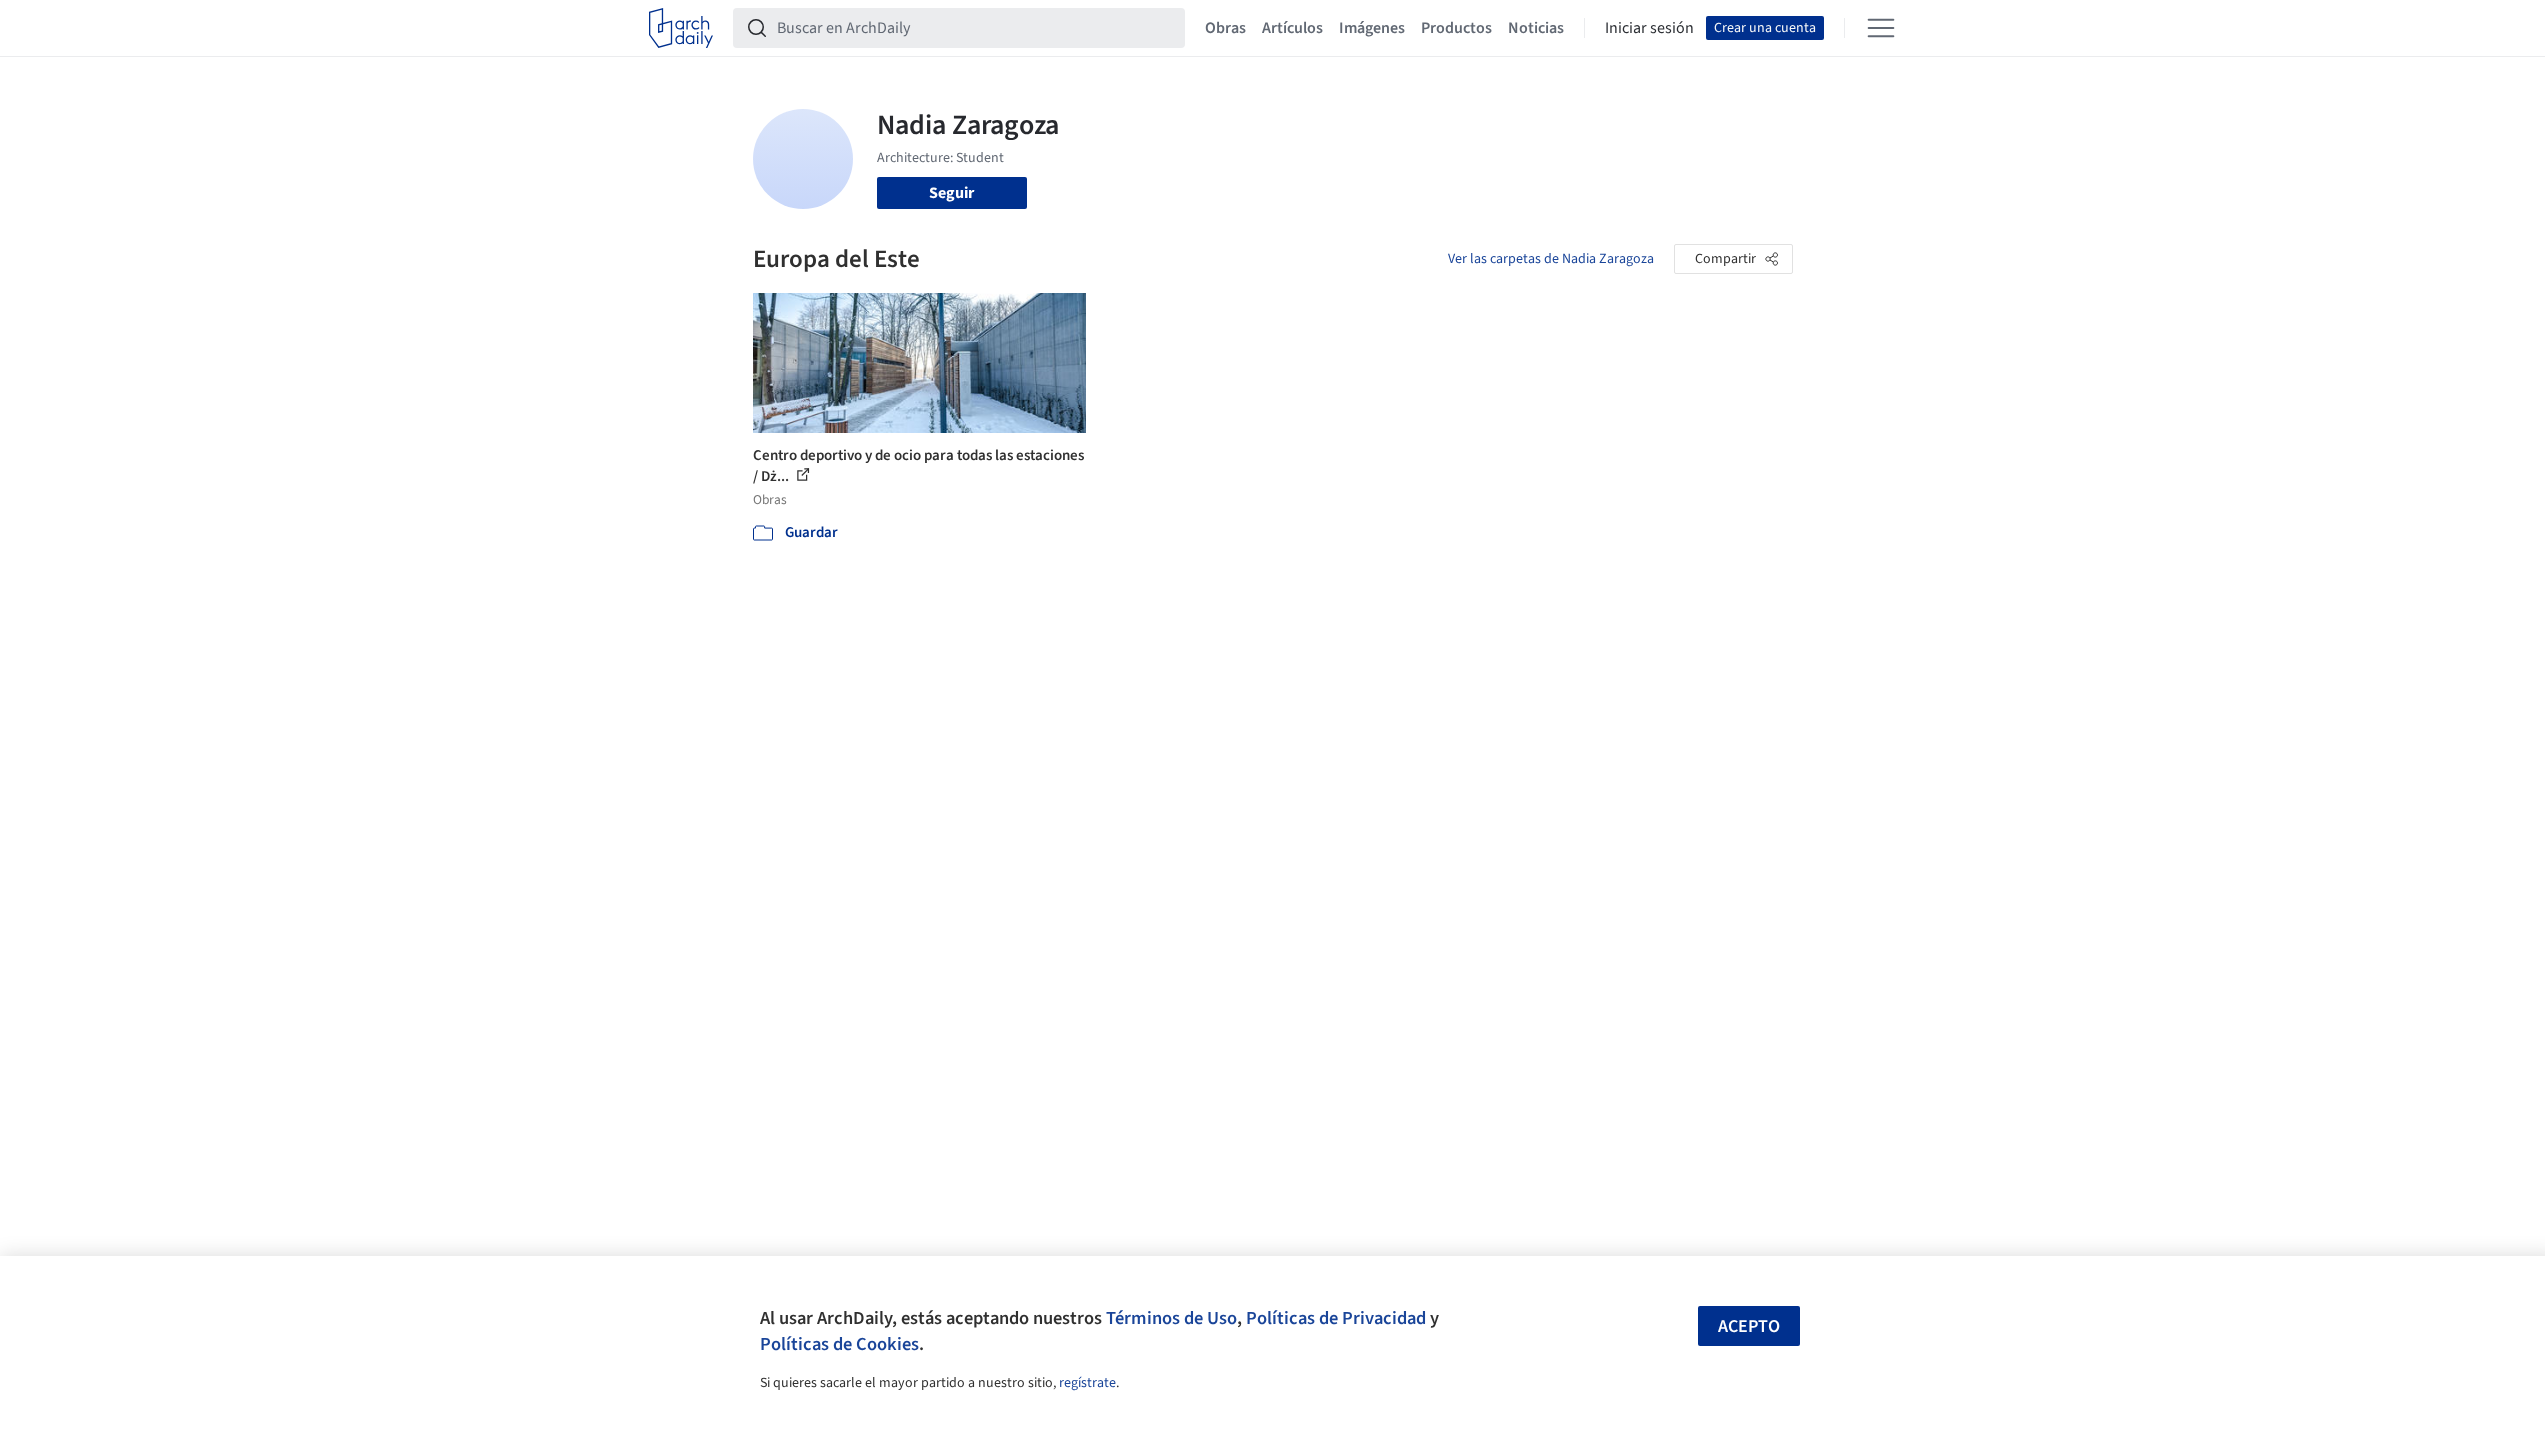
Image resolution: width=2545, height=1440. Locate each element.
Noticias (1536, 28)
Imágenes (1372, 28)
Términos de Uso (1171, 1318)
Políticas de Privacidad (1336, 1318)
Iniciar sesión (1649, 28)
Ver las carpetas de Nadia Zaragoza (1551, 259)
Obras (1225, 28)
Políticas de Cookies (839, 1344)
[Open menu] (1881, 28)
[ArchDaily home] (681, 28)
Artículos (1292, 28)
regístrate (1087, 1383)
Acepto (1749, 1326)
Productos (1456, 28)
